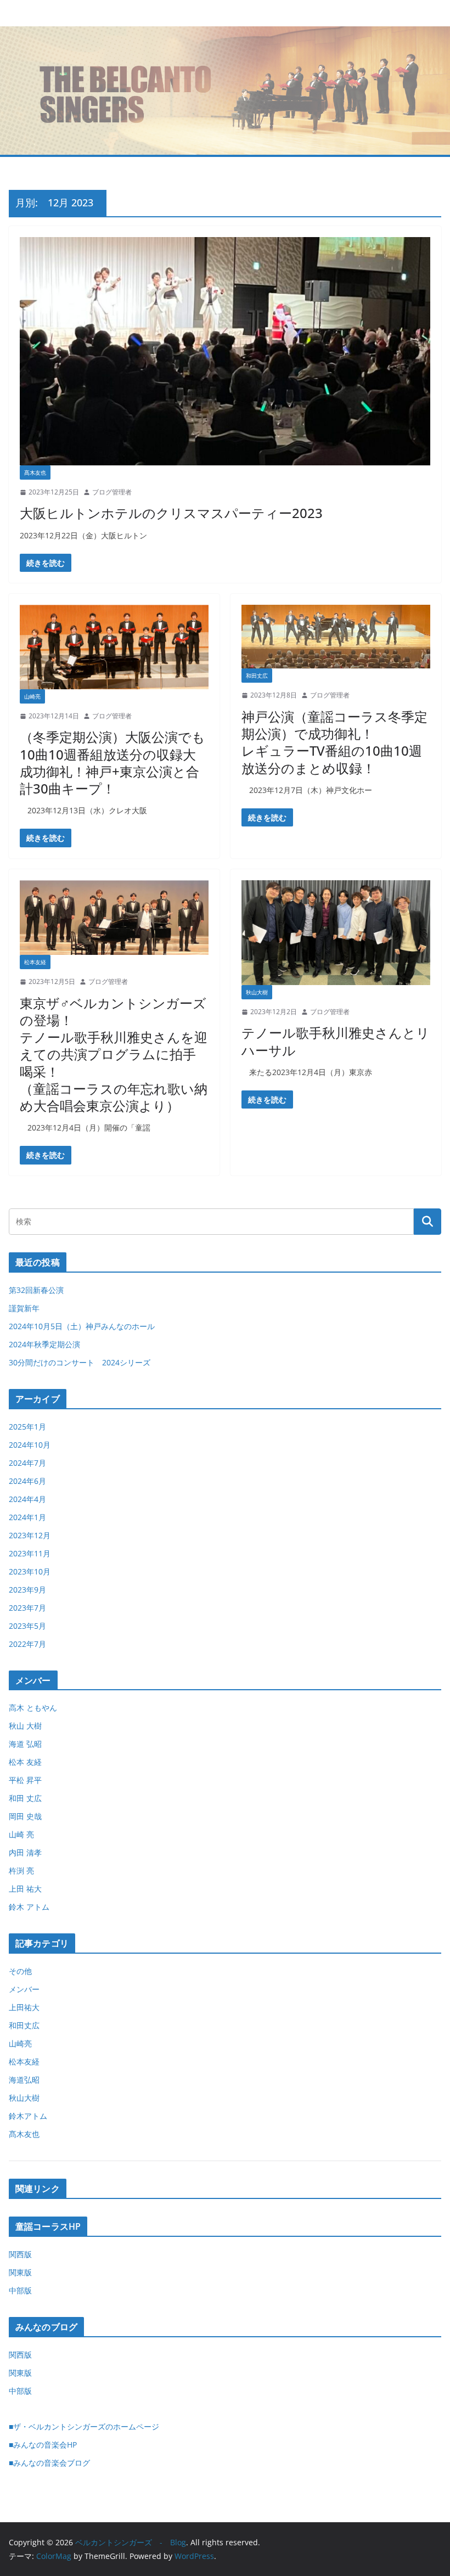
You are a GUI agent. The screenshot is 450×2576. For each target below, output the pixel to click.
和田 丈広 (25, 1798)
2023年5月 (27, 1626)
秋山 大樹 (25, 1726)
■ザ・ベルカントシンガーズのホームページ (84, 2426)
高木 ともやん (33, 1708)
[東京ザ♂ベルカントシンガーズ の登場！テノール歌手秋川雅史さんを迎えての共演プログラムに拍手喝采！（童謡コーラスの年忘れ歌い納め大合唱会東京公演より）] (114, 918)
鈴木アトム (28, 2116)
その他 (20, 1971)
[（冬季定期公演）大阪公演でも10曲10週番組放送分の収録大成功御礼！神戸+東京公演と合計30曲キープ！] (114, 647)
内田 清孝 (25, 1852)
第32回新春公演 (36, 1290)
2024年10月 (30, 1445)
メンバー (24, 1989)
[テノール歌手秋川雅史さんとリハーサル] (336, 933)
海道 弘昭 (25, 1744)
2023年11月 (30, 1553)
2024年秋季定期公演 (44, 1344)
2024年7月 (27, 1463)
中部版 (20, 2290)
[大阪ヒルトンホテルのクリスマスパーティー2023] (225, 351)
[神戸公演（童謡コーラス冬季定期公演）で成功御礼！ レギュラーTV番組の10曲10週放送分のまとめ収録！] (336, 637)
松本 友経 (25, 1762)
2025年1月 (27, 1427)
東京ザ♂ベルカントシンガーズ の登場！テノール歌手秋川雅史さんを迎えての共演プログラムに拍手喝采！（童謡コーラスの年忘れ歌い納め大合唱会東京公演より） (114, 1054)
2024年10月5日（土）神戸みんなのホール (82, 1326)
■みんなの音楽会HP (43, 2445)
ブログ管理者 (112, 492)
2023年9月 (27, 1590)
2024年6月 (27, 1481)
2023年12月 (30, 1535)
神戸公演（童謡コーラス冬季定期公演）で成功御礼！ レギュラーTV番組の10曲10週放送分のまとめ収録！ (334, 742)
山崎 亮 (21, 1834)
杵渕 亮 (21, 1871)
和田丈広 (257, 676)
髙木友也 (35, 473)
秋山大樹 (257, 992)
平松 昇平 (25, 1780)
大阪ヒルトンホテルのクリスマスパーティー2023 (171, 513)
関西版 (20, 2254)
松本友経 (35, 962)
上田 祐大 (25, 1889)
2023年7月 (27, 1608)
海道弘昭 (24, 2080)
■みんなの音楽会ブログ (49, 2463)
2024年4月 (27, 1499)
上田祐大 (24, 2007)
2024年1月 (27, 1517)
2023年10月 (30, 1571)
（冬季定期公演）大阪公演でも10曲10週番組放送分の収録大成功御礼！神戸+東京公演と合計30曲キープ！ (113, 763)
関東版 (20, 2272)
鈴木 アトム (29, 1907)
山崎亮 (32, 696)
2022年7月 (27, 1644)
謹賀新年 (24, 1308)
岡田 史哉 (25, 1816)
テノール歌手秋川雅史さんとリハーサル (336, 1041)
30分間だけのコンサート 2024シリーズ (80, 1362)
